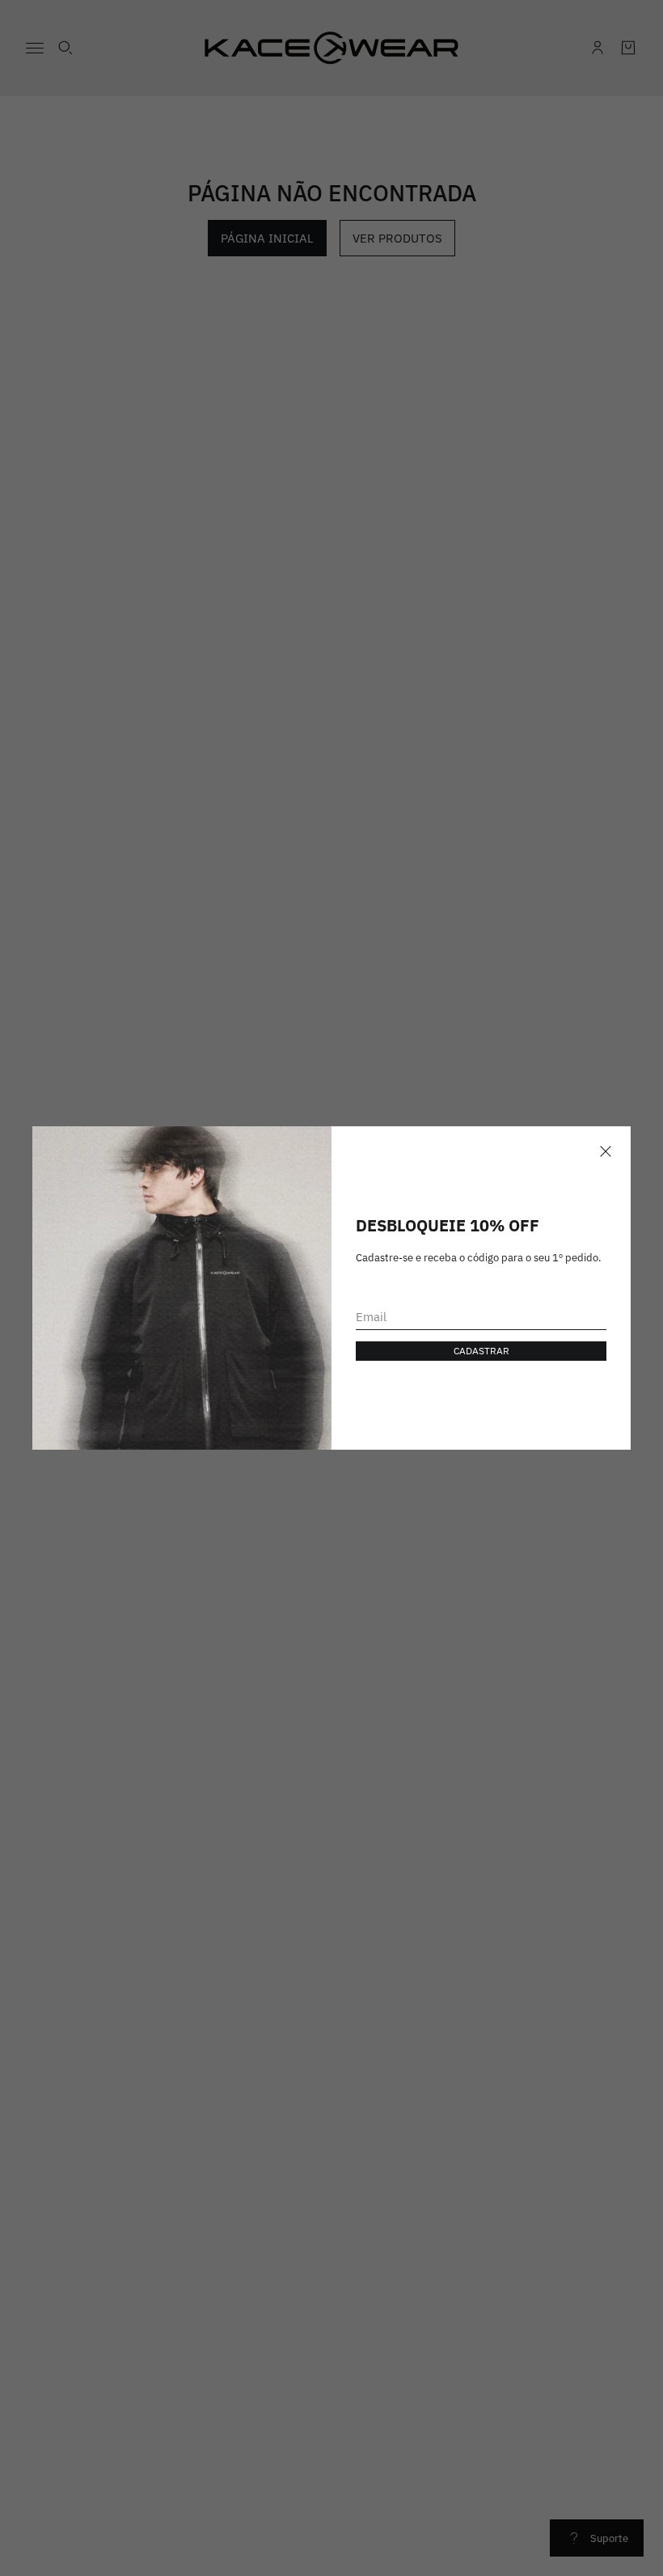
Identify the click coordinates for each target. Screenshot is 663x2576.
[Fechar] (606, 1151)
